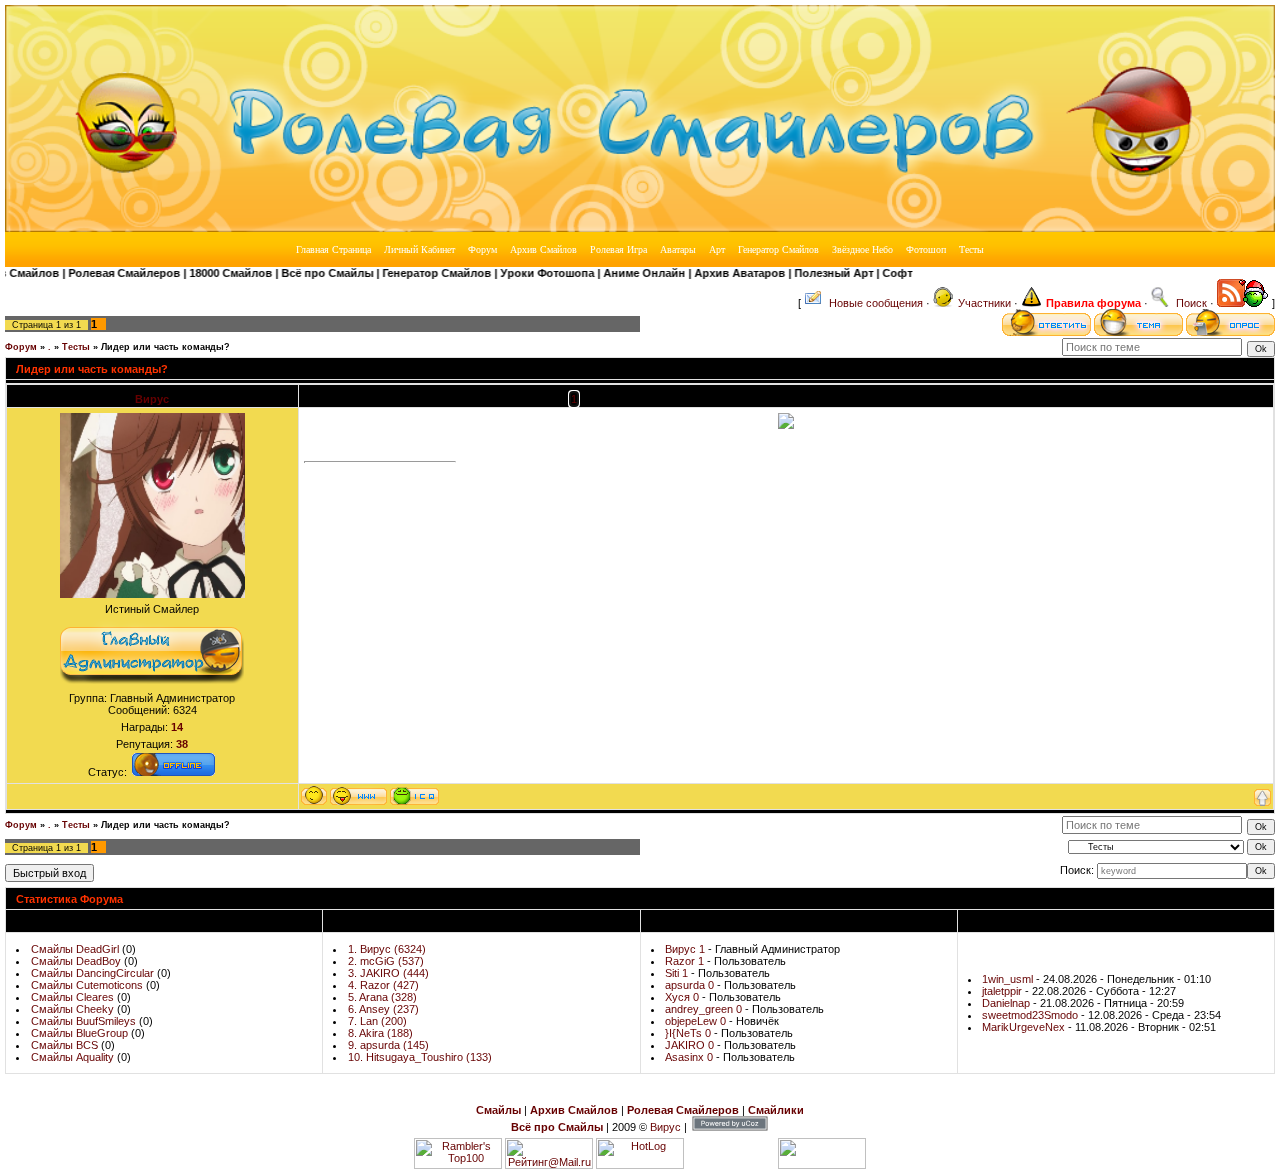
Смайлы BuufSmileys (83, 1021)
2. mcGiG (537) (386, 961)
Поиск (1191, 303)
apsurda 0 (689, 985)
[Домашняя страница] (358, 795)
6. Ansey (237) (383, 1009)
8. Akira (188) (380, 1033)
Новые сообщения (876, 303)
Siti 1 (676, 973)
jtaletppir (1003, 991)
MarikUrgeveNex (1025, 1027)
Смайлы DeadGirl (75, 949)
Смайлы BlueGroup (79, 1033)
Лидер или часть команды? (165, 347)
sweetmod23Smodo (1031, 1015)
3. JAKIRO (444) (388, 973)
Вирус (152, 399)
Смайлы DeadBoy (76, 961)
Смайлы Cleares (72, 997)
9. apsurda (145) (388, 1045)
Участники (984, 303)
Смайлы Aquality (72, 1057)
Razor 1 (684, 961)
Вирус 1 (685, 949)
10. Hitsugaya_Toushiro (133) (420, 1057)
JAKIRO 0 (689, 1045)
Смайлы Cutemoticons (87, 985)
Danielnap (1007, 1003)
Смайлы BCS (64, 1045)
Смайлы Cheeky (72, 1009)
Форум (21, 347)
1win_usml (1009, 979)
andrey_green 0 (703, 1009)
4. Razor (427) (383, 985)
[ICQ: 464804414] (414, 795)
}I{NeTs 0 (688, 1033)
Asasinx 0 (689, 1057)
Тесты (76, 347)
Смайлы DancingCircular (92, 973)
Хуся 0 (682, 997)
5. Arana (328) (382, 997)
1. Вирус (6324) (387, 949)
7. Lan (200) (377, 1021)
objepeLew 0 (695, 1021)
